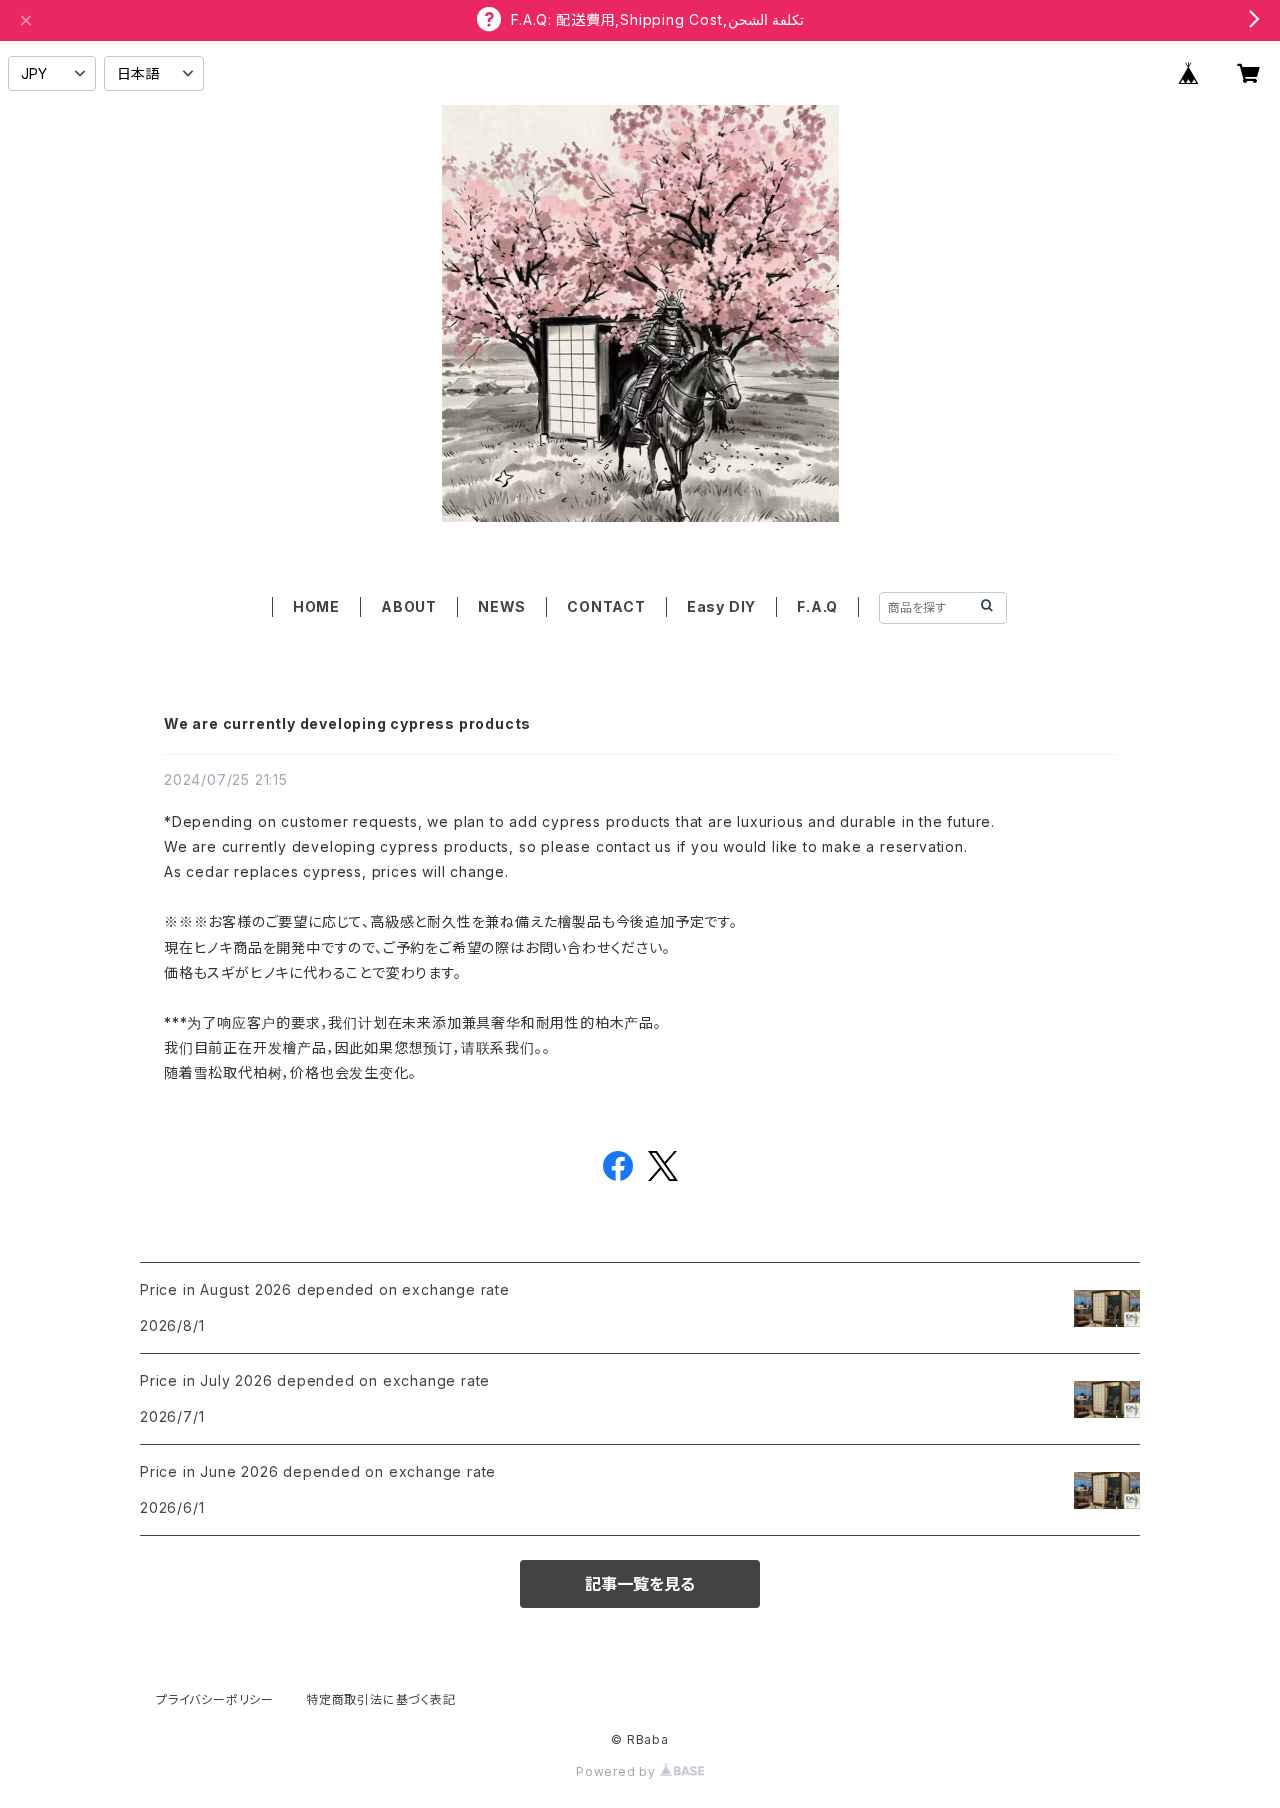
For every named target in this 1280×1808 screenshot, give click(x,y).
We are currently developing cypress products (347, 723)
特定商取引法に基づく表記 (381, 1699)
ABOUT (409, 606)
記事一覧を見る (640, 1584)
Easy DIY (721, 606)
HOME (316, 606)
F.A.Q (817, 606)
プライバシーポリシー (215, 1699)
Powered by (618, 1771)
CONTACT (606, 606)
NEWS (502, 606)
